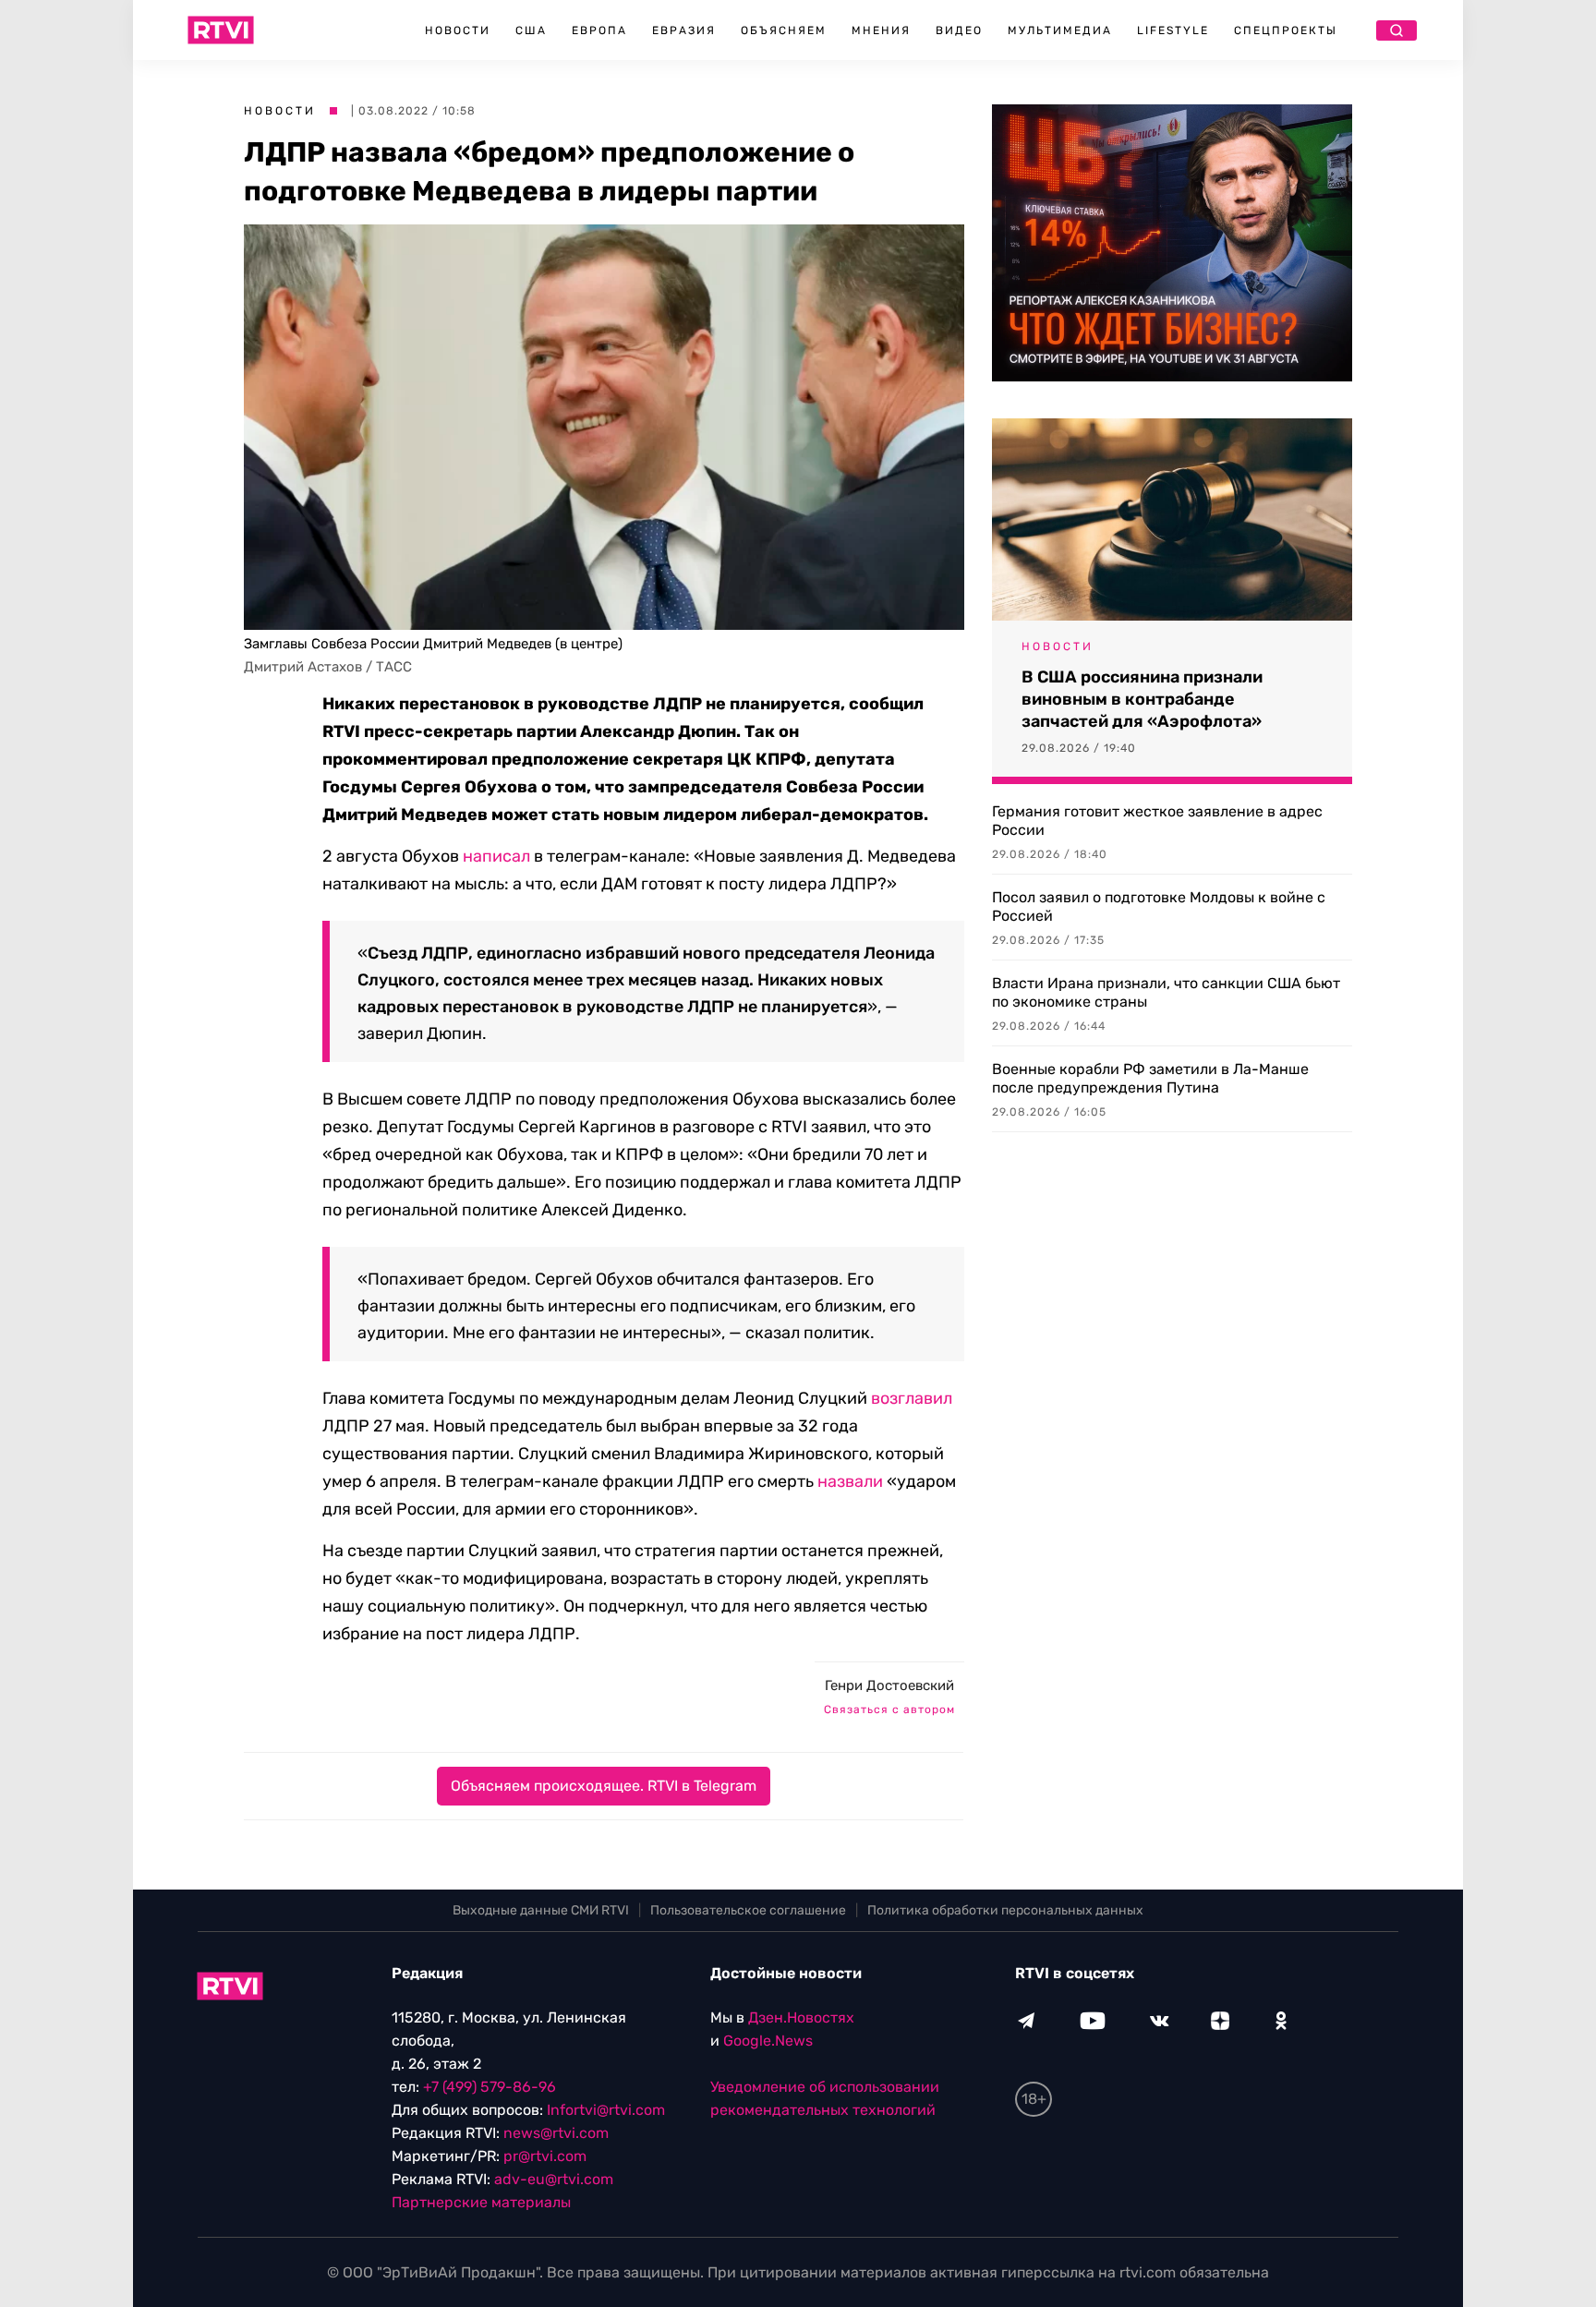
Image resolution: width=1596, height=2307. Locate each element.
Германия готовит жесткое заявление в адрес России (1157, 821)
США (531, 30)
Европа (599, 30)
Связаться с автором (889, 1709)
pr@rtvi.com (545, 2156)
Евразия (684, 30)
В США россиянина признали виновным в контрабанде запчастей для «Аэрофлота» (1142, 699)
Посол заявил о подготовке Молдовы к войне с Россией (1159, 906)
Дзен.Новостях (801, 2017)
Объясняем (784, 30)
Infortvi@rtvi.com (606, 2110)
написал (496, 856)
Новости (458, 30)
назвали (850, 1481)
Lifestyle (1173, 30)
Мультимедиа (1060, 30)
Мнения (881, 30)
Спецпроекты (1286, 30)
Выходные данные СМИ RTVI (541, 1910)
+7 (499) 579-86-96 (490, 2087)
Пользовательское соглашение (748, 1910)
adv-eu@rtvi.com (554, 2179)
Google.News (768, 2041)
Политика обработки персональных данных (1005, 1910)
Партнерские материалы (481, 2202)
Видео (959, 30)
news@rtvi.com (556, 2133)
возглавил (912, 1398)
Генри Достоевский (889, 1685)
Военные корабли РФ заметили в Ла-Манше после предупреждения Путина (1150, 1078)
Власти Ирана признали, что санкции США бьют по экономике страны (1166, 992)
